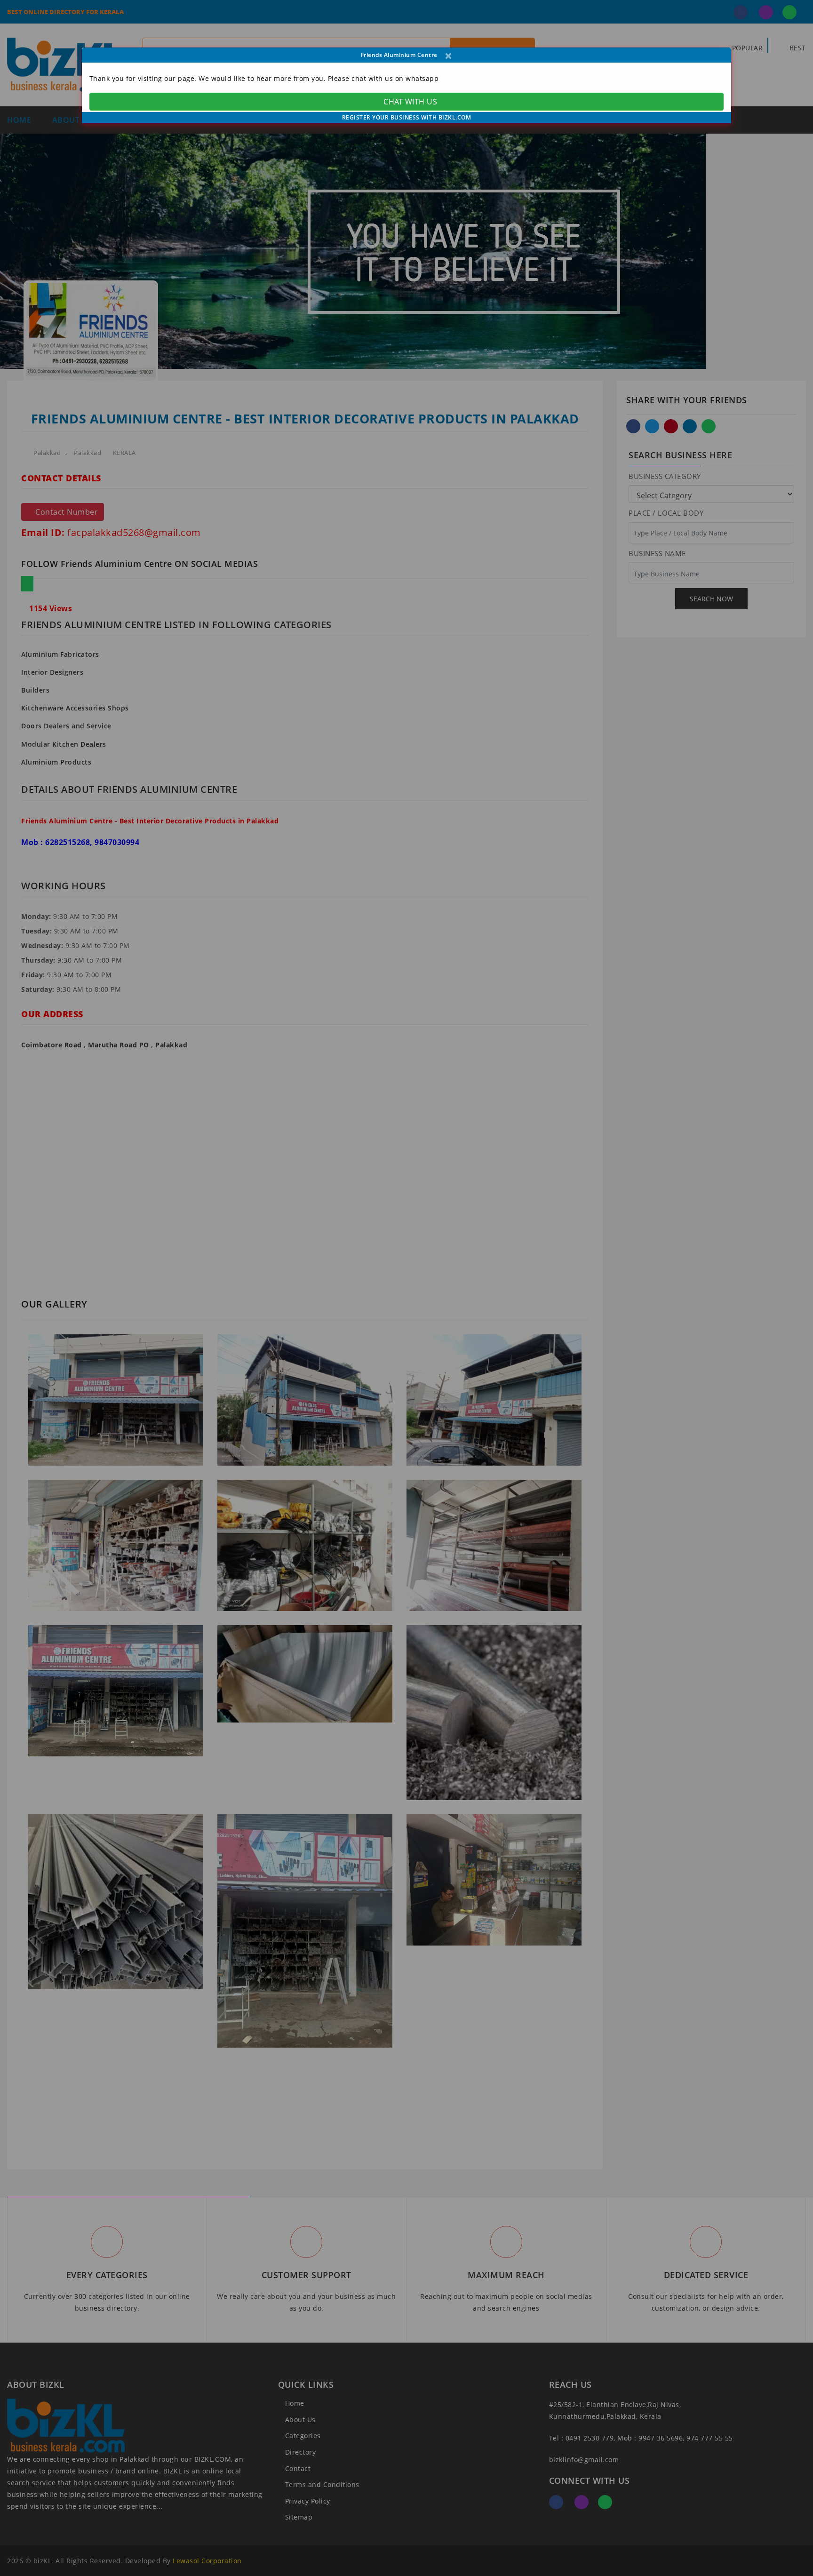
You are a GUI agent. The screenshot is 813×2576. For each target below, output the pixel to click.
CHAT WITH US (410, 102)
